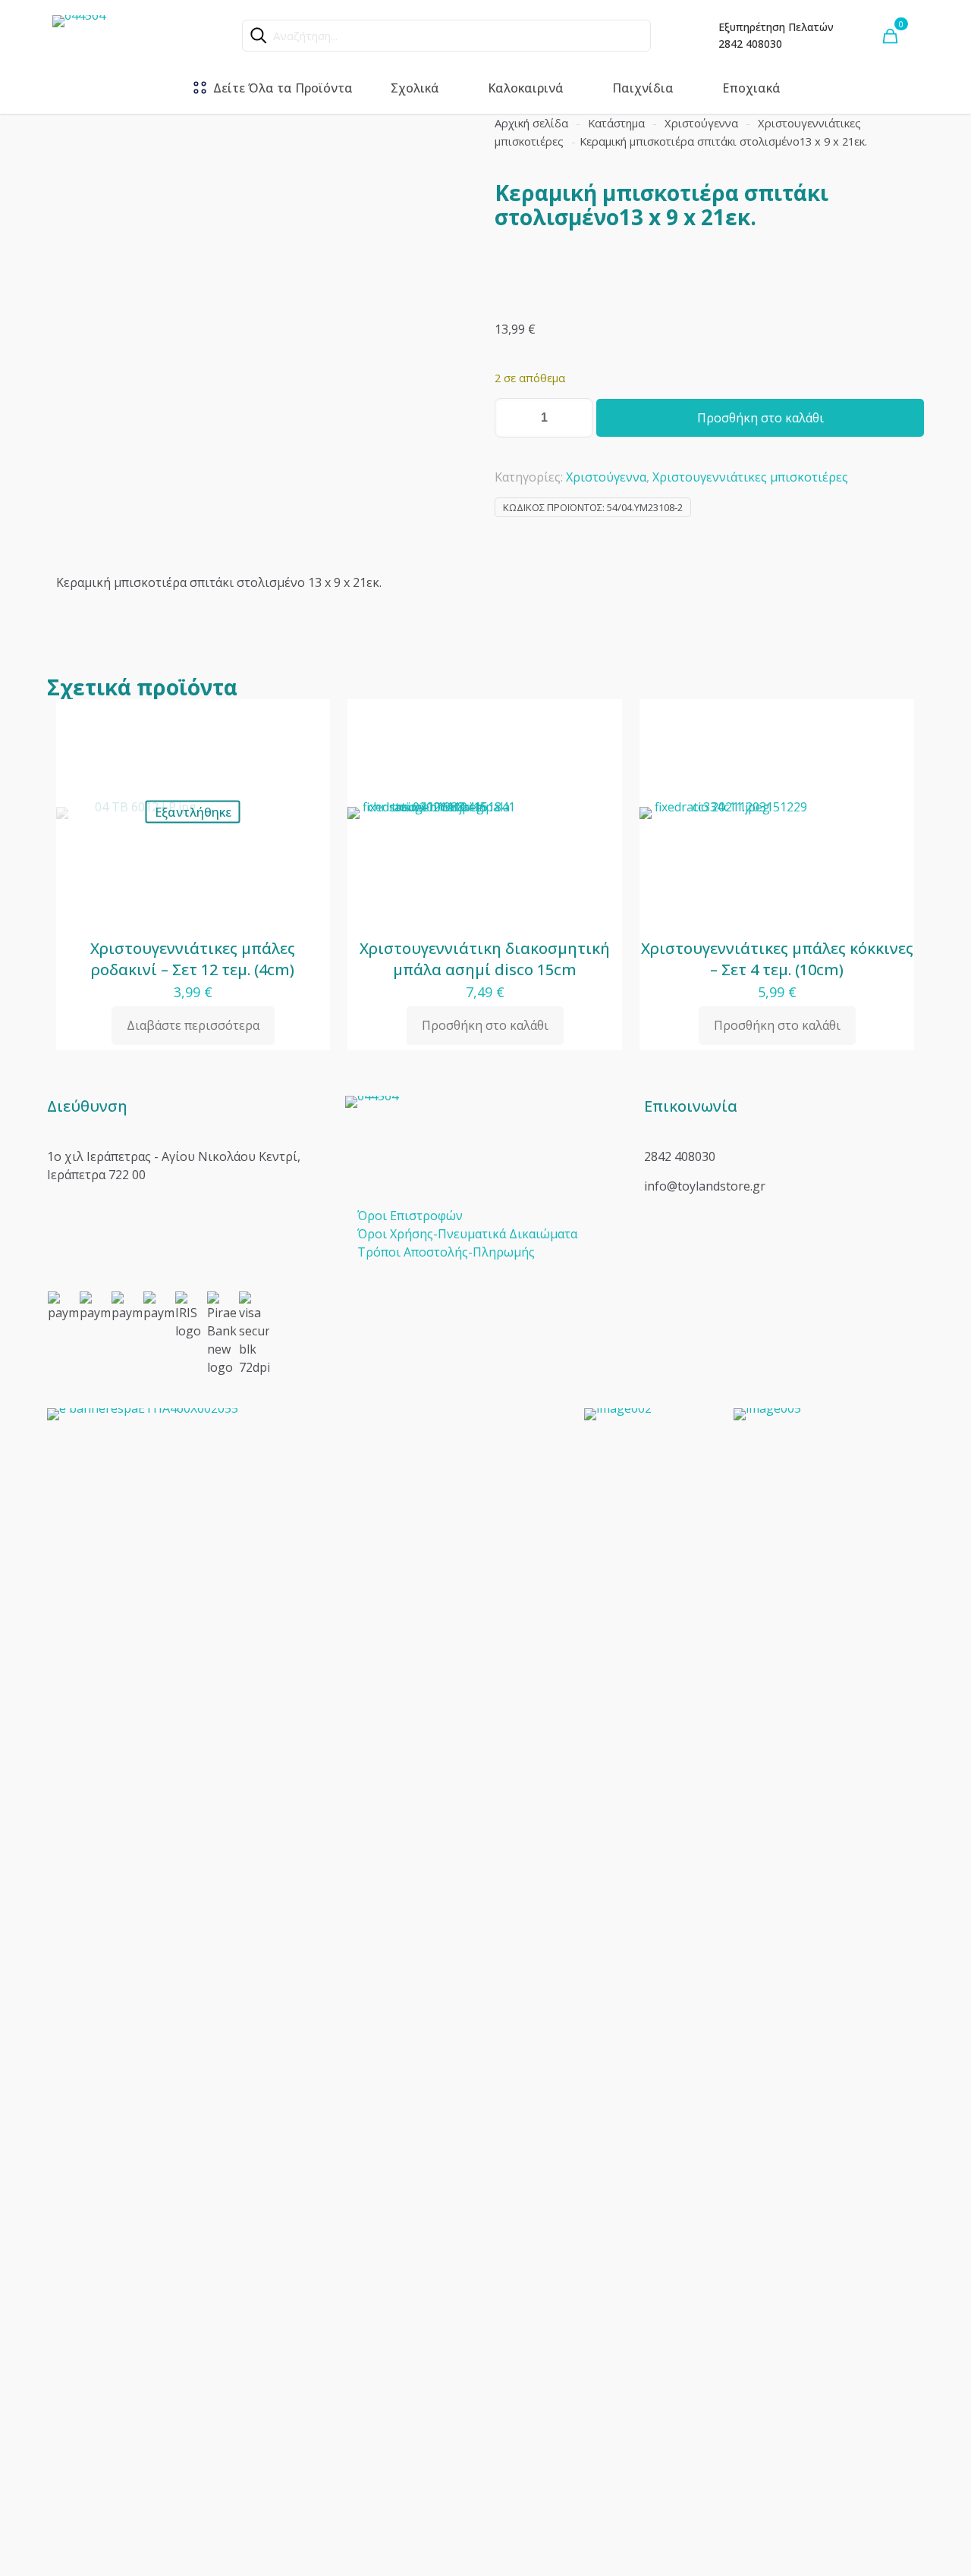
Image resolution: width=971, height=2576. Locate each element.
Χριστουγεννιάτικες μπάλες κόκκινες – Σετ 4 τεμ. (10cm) (777, 959)
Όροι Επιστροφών (410, 1216)
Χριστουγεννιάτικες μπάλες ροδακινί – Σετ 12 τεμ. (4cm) (193, 959)
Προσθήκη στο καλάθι (760, 418)
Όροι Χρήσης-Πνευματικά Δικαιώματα (467, 1234)
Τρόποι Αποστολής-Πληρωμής (446, 1252)
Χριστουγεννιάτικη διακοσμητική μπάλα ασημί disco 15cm (485, 959)
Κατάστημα (616, 123)
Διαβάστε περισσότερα (193, 1025)
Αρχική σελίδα (531, 123)
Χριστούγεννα (701, 123)
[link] (306, 1977)
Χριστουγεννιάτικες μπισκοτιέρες (750, 477)
